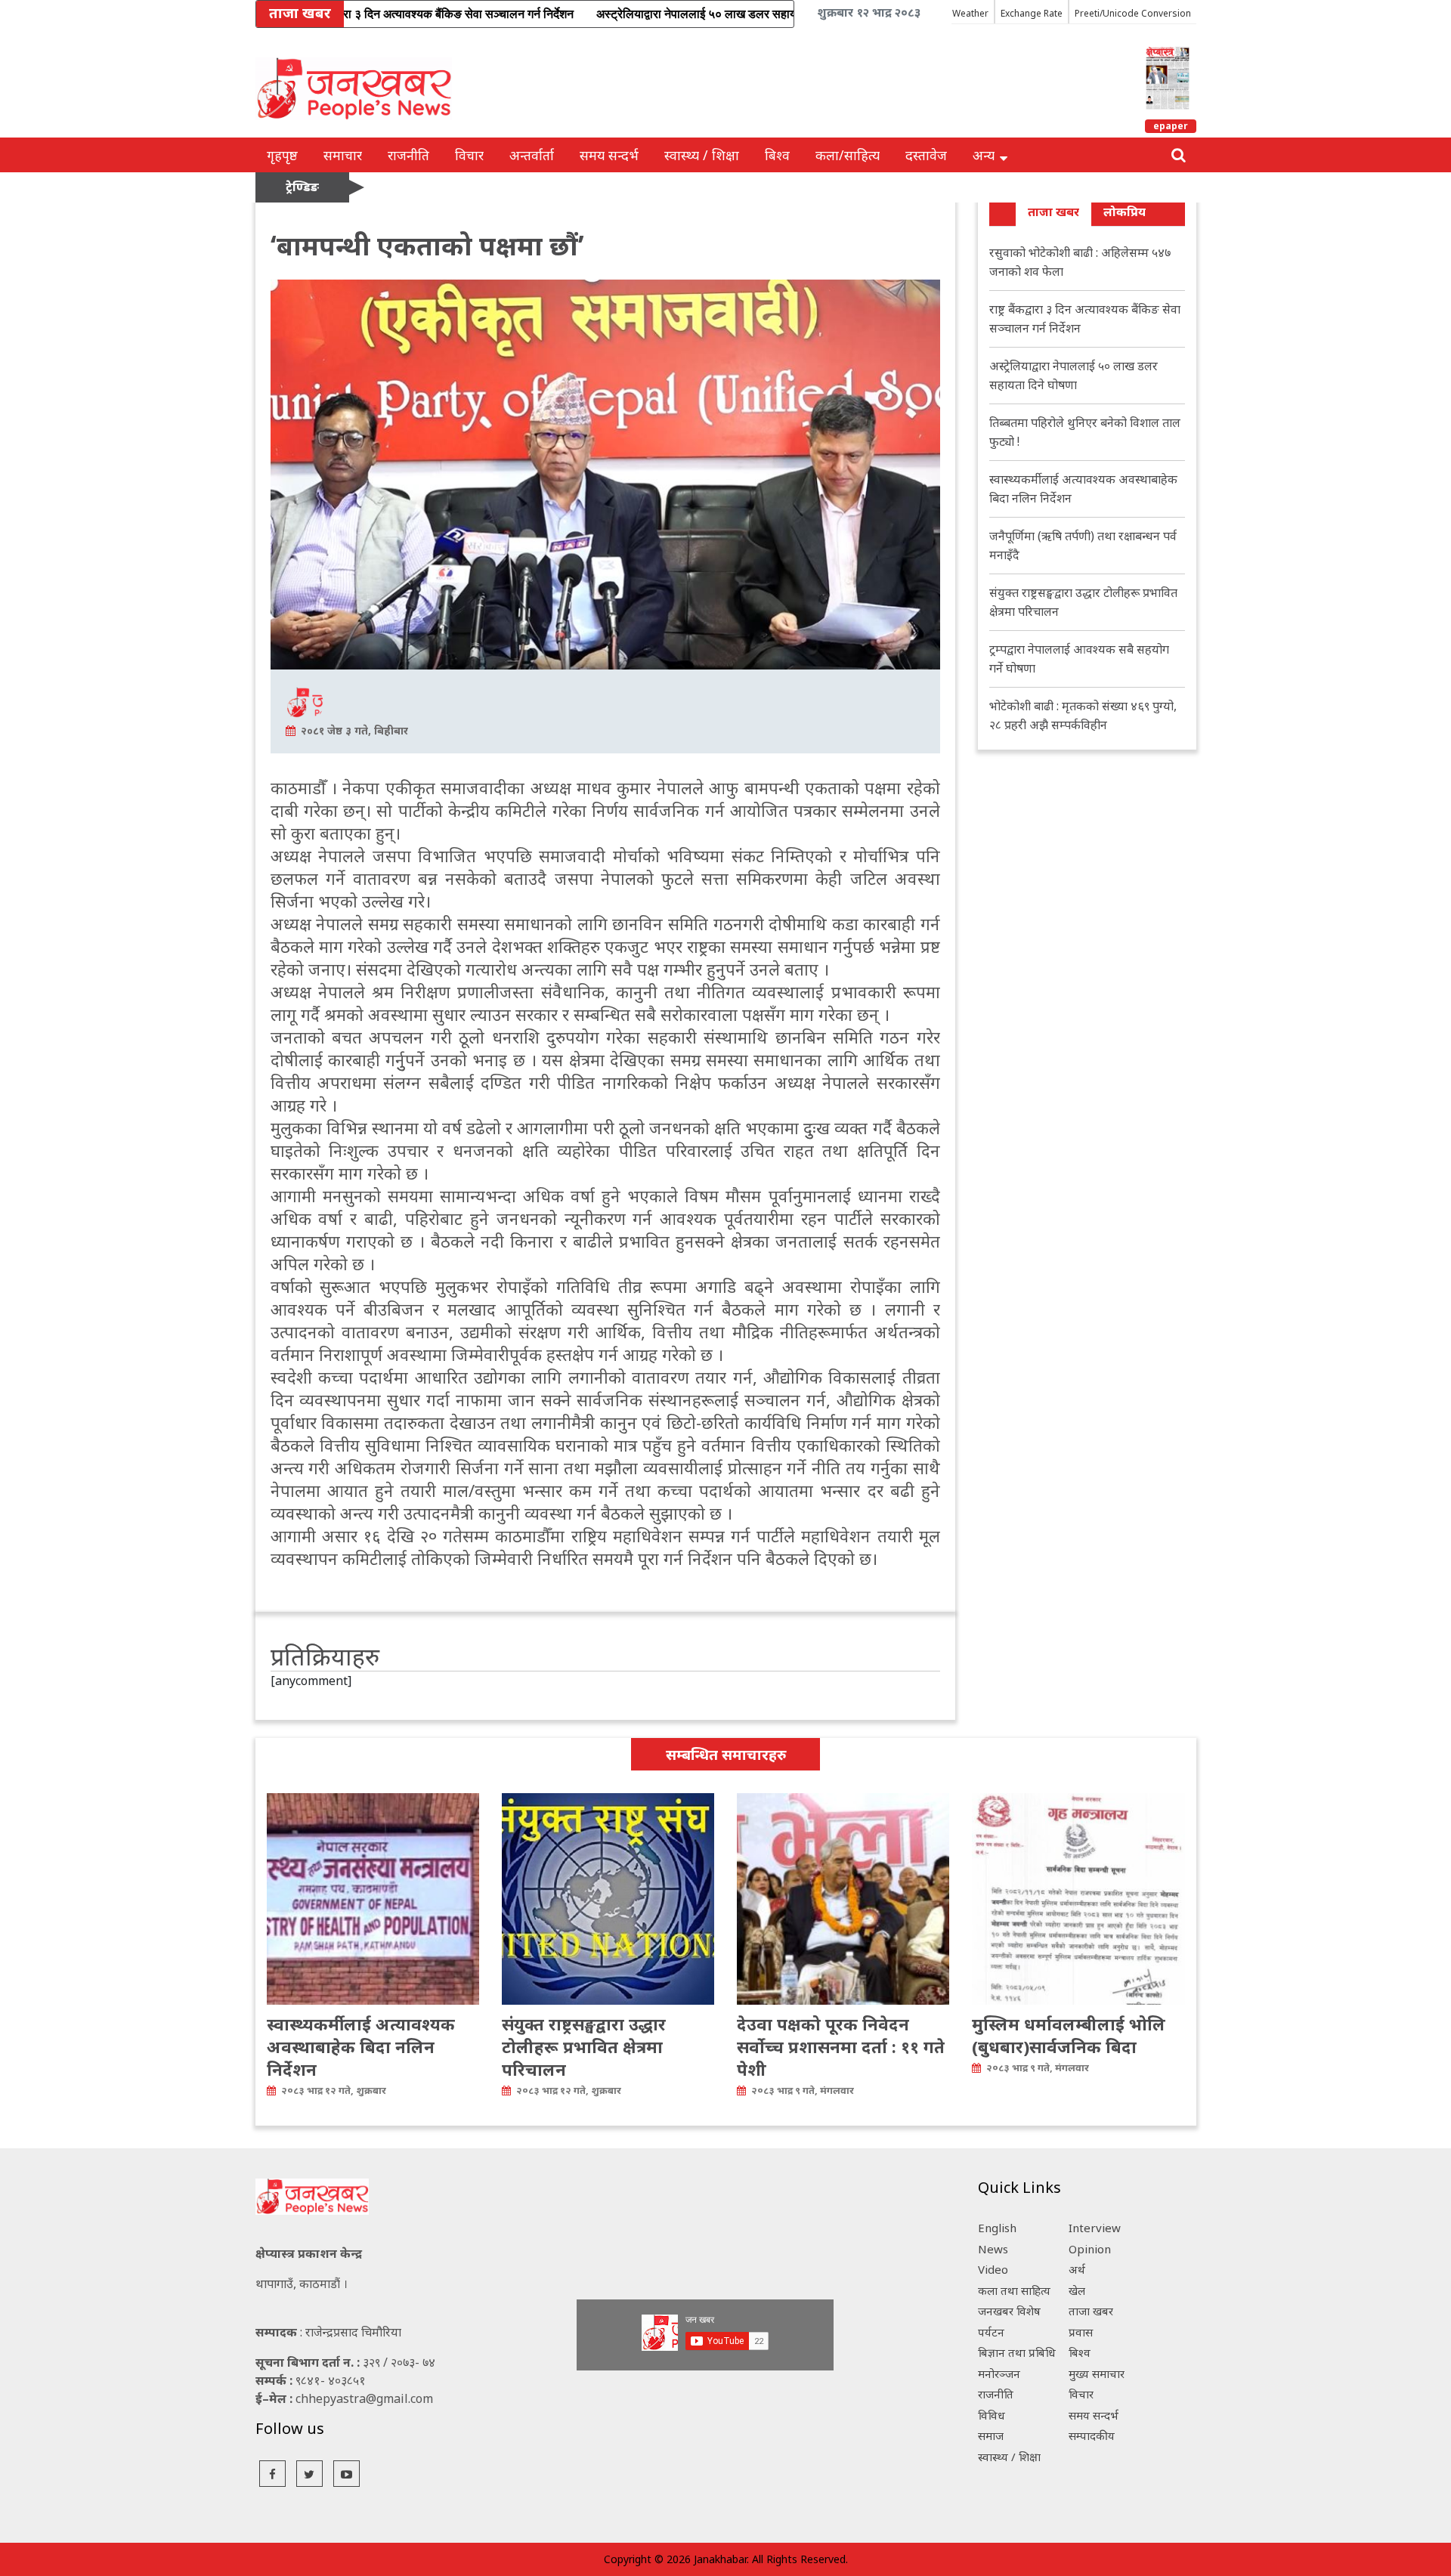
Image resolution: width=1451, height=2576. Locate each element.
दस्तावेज (926, 155)
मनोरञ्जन (999, 2373)
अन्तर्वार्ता (532, 155)
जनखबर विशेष (1009, 2311)
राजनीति (408, 155)
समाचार (343, 155)
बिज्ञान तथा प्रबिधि (1017, 2352)
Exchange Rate (1032, 13)
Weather (970, 13)
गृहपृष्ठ (282, 155)
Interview (1095, 2228)
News (993, 2249)
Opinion (1090, 2249)
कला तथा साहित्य (1014, 2290)
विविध (992, 2415)
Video (993, 2269)
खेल (1077, 2290)
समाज (991, 2435)
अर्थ (1077, 2269)
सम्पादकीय (1092, 2435)
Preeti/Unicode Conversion (1133, 13)
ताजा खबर (1053, 212)
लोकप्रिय (1125, 212)
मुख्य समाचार (1097, 2373)
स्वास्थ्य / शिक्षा (702, 155)
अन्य (984, 155)
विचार (469, 155)
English (997, 2228)
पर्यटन (991, 2332)
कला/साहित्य (848, 155)
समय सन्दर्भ (609, 155)
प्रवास (1081, 2332)
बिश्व (777, 155)
